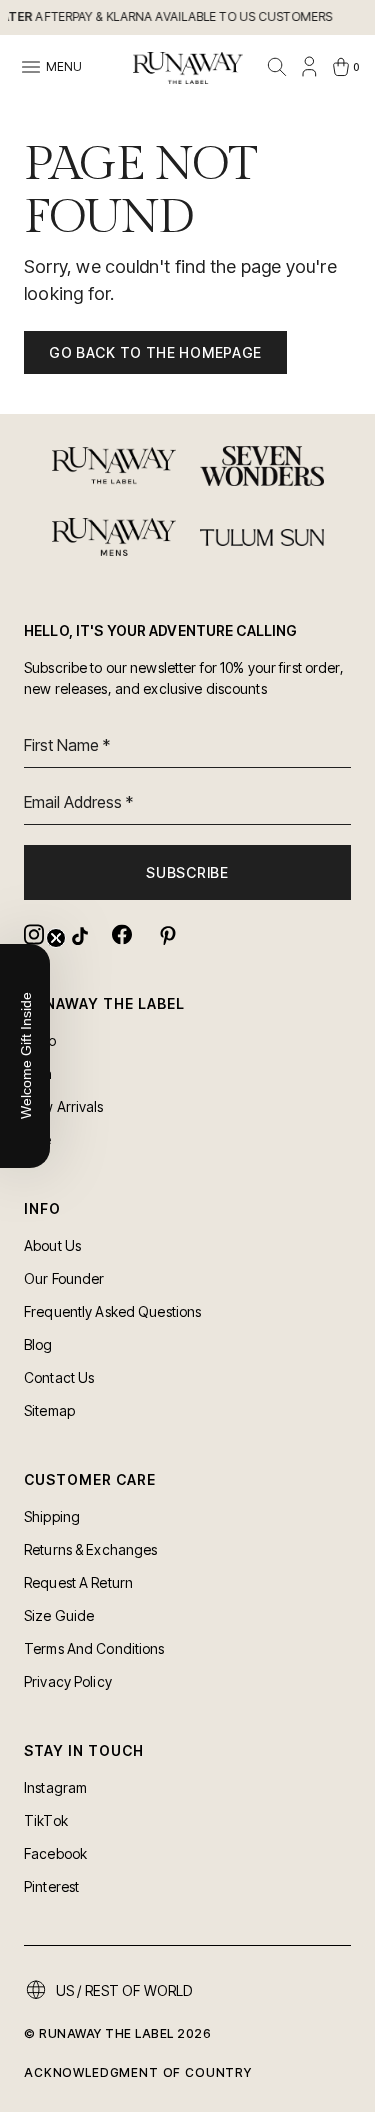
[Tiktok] (78, 934)
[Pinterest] (166, 934)
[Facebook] (122, 934)
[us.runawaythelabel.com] (188, 68)
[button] (25, 1056)
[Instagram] (34, 934)
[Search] (277, 67)
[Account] (309, 67)
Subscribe (187, 872)
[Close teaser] (56, 938)
